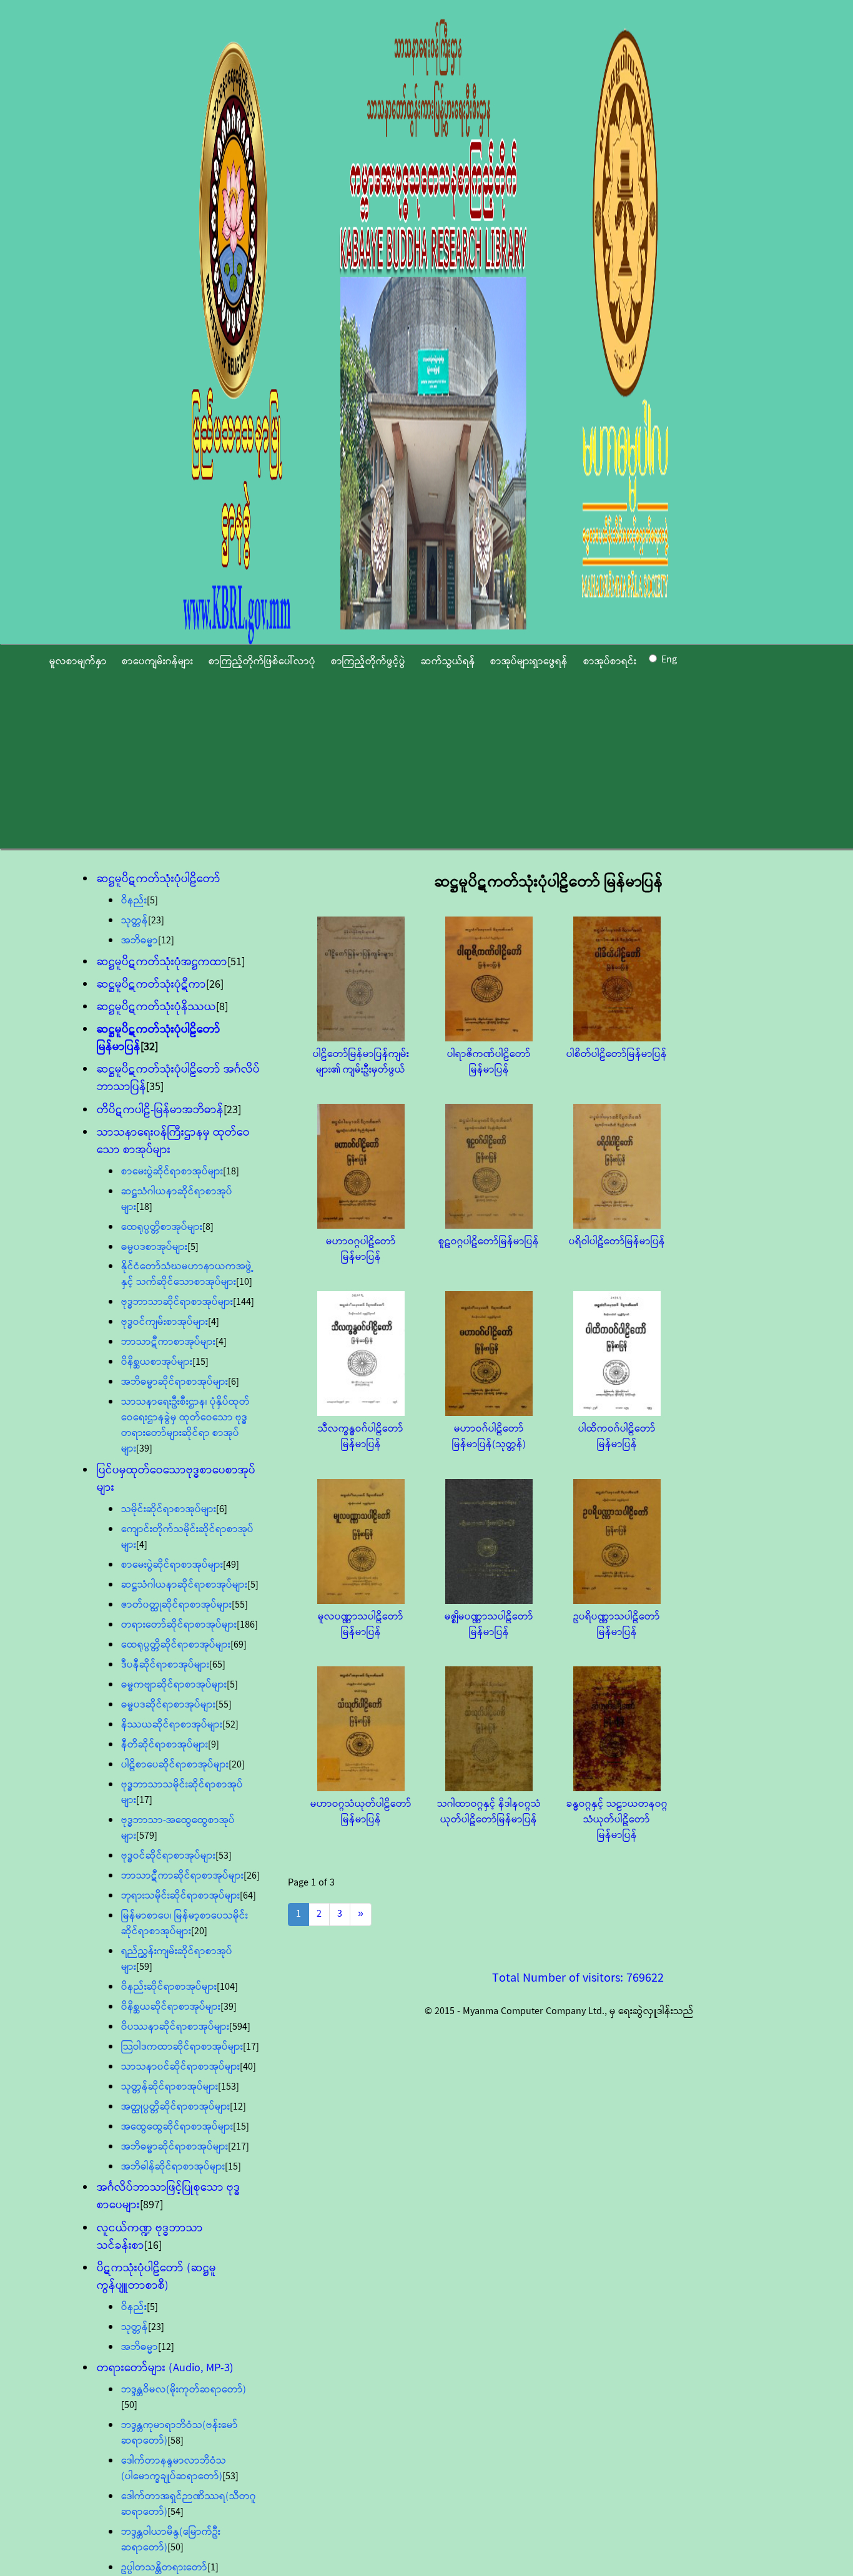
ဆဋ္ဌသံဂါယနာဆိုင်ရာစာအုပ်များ (184, 1585)
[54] (175, 2512)
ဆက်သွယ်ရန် (448, 661)
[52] (230, 1725)
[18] (231, 1172)
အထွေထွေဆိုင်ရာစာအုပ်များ (177, 2127)
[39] (144, 1449)
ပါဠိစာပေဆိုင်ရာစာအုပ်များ (175, 1765)
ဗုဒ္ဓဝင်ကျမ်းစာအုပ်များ (165, 1322)
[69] (239, 1645)
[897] (151, 2205)
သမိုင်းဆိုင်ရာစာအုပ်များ (169, 1509)
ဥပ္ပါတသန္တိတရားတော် (164, 2568)
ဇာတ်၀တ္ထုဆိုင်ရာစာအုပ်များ (176, 1605)
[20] (237, 1765)
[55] (240, 1605)
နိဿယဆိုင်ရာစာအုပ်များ (172, 1725)
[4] (214, 1322)
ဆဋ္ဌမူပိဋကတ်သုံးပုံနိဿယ (156, 1007)
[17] (144, 1800)
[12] (166, 941)
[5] (152, 901)
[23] (156, 921)
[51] (236, 962)
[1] (213, 2568)
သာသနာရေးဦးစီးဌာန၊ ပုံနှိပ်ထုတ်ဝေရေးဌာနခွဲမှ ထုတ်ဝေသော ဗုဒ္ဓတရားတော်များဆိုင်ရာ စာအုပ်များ (185, 1425)
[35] (155, 1087)
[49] (231, 1565)
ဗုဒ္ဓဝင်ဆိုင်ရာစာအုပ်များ (168, 1856)
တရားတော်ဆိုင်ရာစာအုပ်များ (179, 1625)
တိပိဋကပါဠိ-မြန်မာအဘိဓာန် (160, 1110)
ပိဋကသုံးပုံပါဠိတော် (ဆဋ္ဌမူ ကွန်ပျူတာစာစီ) (156, 2277)
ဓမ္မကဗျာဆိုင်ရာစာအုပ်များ (174, 1685)
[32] (149, 1047)
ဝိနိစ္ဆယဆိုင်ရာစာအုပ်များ (171, 2007)
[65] (217, 1665)
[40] (248, 2067)
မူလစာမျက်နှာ (78, 661)
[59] (144, 1967)
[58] (175, 2441)
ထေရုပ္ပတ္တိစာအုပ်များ (162, 1227)
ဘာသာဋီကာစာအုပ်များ (168, 1342)
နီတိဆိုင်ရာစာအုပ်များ (165, 1745)
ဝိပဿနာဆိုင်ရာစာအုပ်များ (175, 2027)
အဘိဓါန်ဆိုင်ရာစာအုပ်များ (173, 2167)
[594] (240, 2027)
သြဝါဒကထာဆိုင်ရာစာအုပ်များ (182, 2047)
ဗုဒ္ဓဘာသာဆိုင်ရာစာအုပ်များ (177, 1302)
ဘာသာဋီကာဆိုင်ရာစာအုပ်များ (182, 1876)
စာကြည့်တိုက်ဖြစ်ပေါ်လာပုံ (262, 661)
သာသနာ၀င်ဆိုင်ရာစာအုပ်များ (180, 2067)
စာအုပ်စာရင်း (610, 661)
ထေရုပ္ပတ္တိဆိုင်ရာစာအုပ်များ (176, 1645)
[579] (147, 1836)
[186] (247, 1625)
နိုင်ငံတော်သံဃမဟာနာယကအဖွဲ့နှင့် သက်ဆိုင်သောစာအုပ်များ (187, 1274)
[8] (222, 1007)
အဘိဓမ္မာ (140, 941)
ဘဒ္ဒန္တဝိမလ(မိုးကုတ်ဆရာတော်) (184, 2390)
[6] (234, 1382)
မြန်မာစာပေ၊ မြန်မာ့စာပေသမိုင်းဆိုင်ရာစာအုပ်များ (185, 1924)
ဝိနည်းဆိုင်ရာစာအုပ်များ (169, 1987)
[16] (153, 2246)
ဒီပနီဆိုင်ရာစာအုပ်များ (165, 1665)
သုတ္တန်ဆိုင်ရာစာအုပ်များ (170, 2087)
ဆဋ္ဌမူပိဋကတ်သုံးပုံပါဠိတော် (159, 879)
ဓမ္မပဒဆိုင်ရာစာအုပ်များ (168, 1705)
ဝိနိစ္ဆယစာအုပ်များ (157, 1362)
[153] (229, 2087)
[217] (239, 2147)
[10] (244, 1282)
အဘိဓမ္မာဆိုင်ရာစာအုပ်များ (175, 1382)
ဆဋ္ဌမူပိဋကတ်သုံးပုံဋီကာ (151, 985)
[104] (227, 1987)
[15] (200, 1362)
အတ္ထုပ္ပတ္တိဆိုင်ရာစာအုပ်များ (175, 2107)
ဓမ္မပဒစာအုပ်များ (154, 1247)
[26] (215, 985)
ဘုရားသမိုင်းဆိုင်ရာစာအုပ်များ (180, 1896)
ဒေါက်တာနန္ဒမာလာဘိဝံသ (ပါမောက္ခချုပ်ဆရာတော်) (174, 2469)
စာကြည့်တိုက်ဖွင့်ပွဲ (368, 661)
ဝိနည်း (134, 901)
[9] (214, 1745)
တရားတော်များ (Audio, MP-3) (165, 2368)
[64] (248, 1896)
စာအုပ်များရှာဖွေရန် (529, 661)
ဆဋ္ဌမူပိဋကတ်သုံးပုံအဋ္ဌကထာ (162, 962)
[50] (129, 2405)
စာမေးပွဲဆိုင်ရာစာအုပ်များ (172, 1172)
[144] (244, 1302)
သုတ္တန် (135, 921)
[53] (224, 1856)
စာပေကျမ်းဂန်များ (157, 661)
